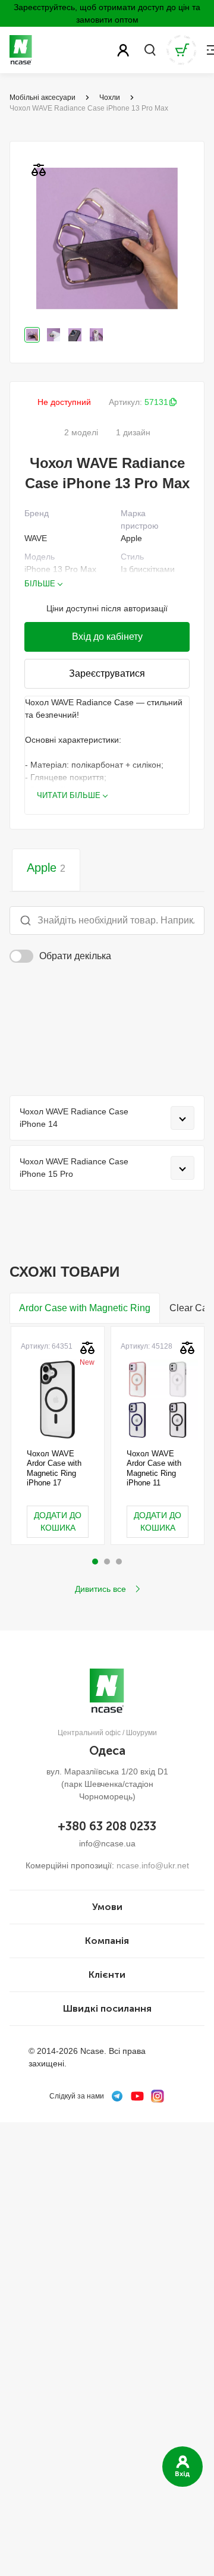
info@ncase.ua (107, 1843)
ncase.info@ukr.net (153, 1865)
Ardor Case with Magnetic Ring (85, 1308)
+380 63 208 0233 (107, 1826)
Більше (40, 584)
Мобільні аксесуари (43, 98)
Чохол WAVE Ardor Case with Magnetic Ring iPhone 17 (54, 1468)
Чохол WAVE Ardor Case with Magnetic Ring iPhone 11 (154, 1468)
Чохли (110, 98)
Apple (46, 868)
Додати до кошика (58, 1521)
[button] (95, 1562)
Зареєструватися (107, 673)
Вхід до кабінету (107, 637)
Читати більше (69, 795)
